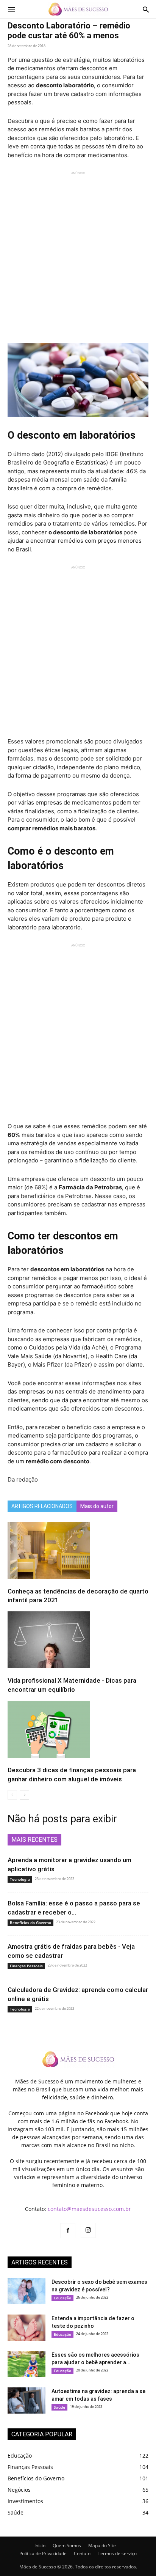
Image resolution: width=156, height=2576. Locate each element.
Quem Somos (67, 2545)
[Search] (146, 9)
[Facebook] (68, 2231)
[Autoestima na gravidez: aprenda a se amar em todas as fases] (27, 2400)
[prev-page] (12, 1795)
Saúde (59, 2407)
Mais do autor (97, 1506)
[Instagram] (88, 2230)
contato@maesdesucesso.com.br (89, 2209)
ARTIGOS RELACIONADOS (42, 1506)
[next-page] (24, 1795)
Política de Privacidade (43, 2553)
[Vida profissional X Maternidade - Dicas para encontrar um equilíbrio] (78, 1640)
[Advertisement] (78, 254)
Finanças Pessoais (26, 1966)
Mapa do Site (102, 2545)
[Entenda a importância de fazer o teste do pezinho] (27, 2328)
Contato (82, 2553)
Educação (62, 2298)
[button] (11, 9)
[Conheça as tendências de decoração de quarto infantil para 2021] (78, 1551)
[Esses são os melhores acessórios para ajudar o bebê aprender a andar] (27, 2364)
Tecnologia (20, 1879)
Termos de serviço (117, 2553)
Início (40, 2545)
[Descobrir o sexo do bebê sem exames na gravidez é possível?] (27, 2291)
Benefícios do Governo (30, 1923)
